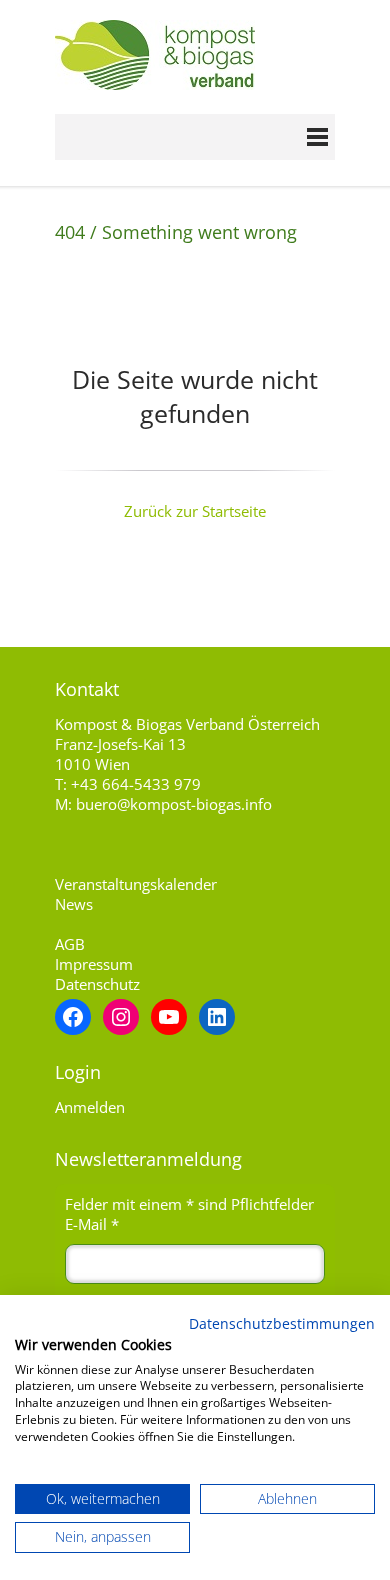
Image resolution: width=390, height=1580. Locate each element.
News (74, 904)
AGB (70, 944)
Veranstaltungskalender (136, 884)
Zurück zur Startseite (195, 511)
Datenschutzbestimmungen (282, 1323)
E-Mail (92, 1224)
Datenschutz (97, 984)
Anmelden (90, 1107)
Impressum (94, 964)
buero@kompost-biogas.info (174, 804)
